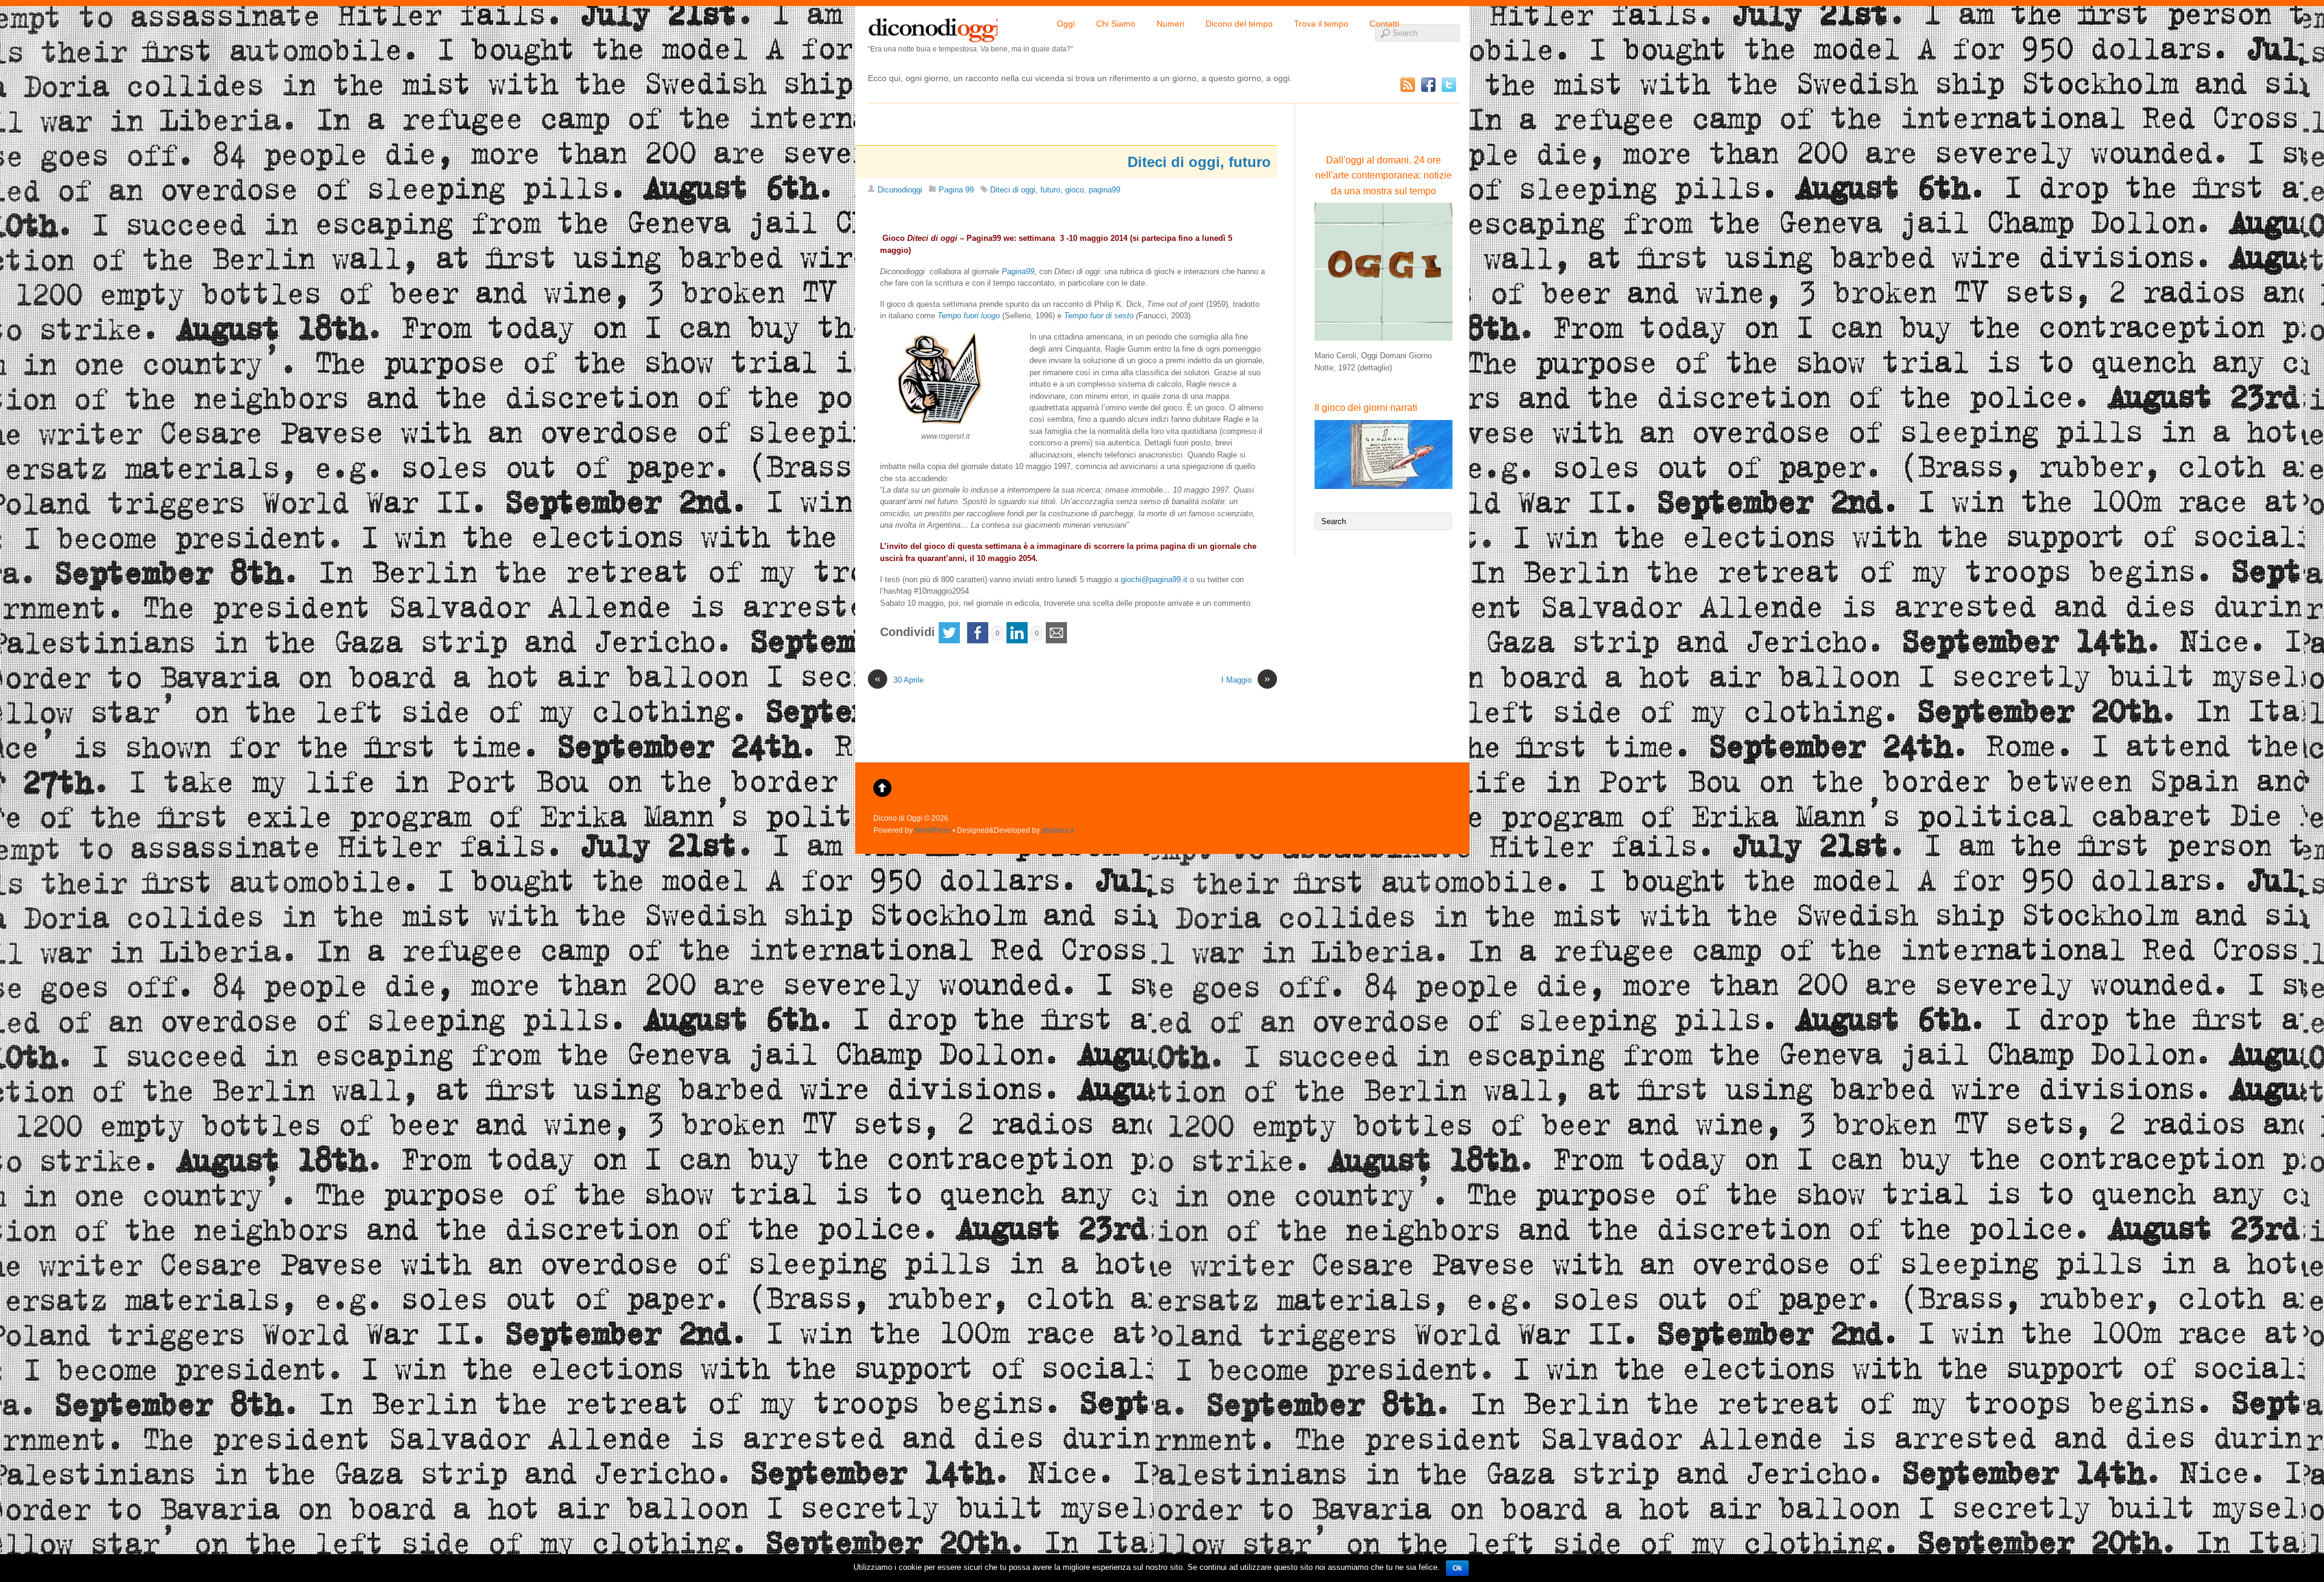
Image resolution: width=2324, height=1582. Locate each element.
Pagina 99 (956, 190)
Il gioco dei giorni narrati (1366, 408)
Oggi (1066, 24)
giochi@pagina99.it (1154, 579)
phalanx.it (1058, 830)
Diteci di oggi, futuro (1199, 162)
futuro (1050, 190)
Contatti (1384, 24)
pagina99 (1105, 190)
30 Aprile (899, 679)
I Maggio (1246, 679)
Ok (1457, 1568)
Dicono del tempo (1239, 24)
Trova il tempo (1321, 24)
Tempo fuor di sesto (1099, 316)
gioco (1075, 190)
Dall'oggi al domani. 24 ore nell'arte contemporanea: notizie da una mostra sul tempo (1384, 176)
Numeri (1170, 24)
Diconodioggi (900, 190)
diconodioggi (933, 27)
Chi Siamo (1116, 24)
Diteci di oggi (1013, 190)
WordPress (933, 830)
